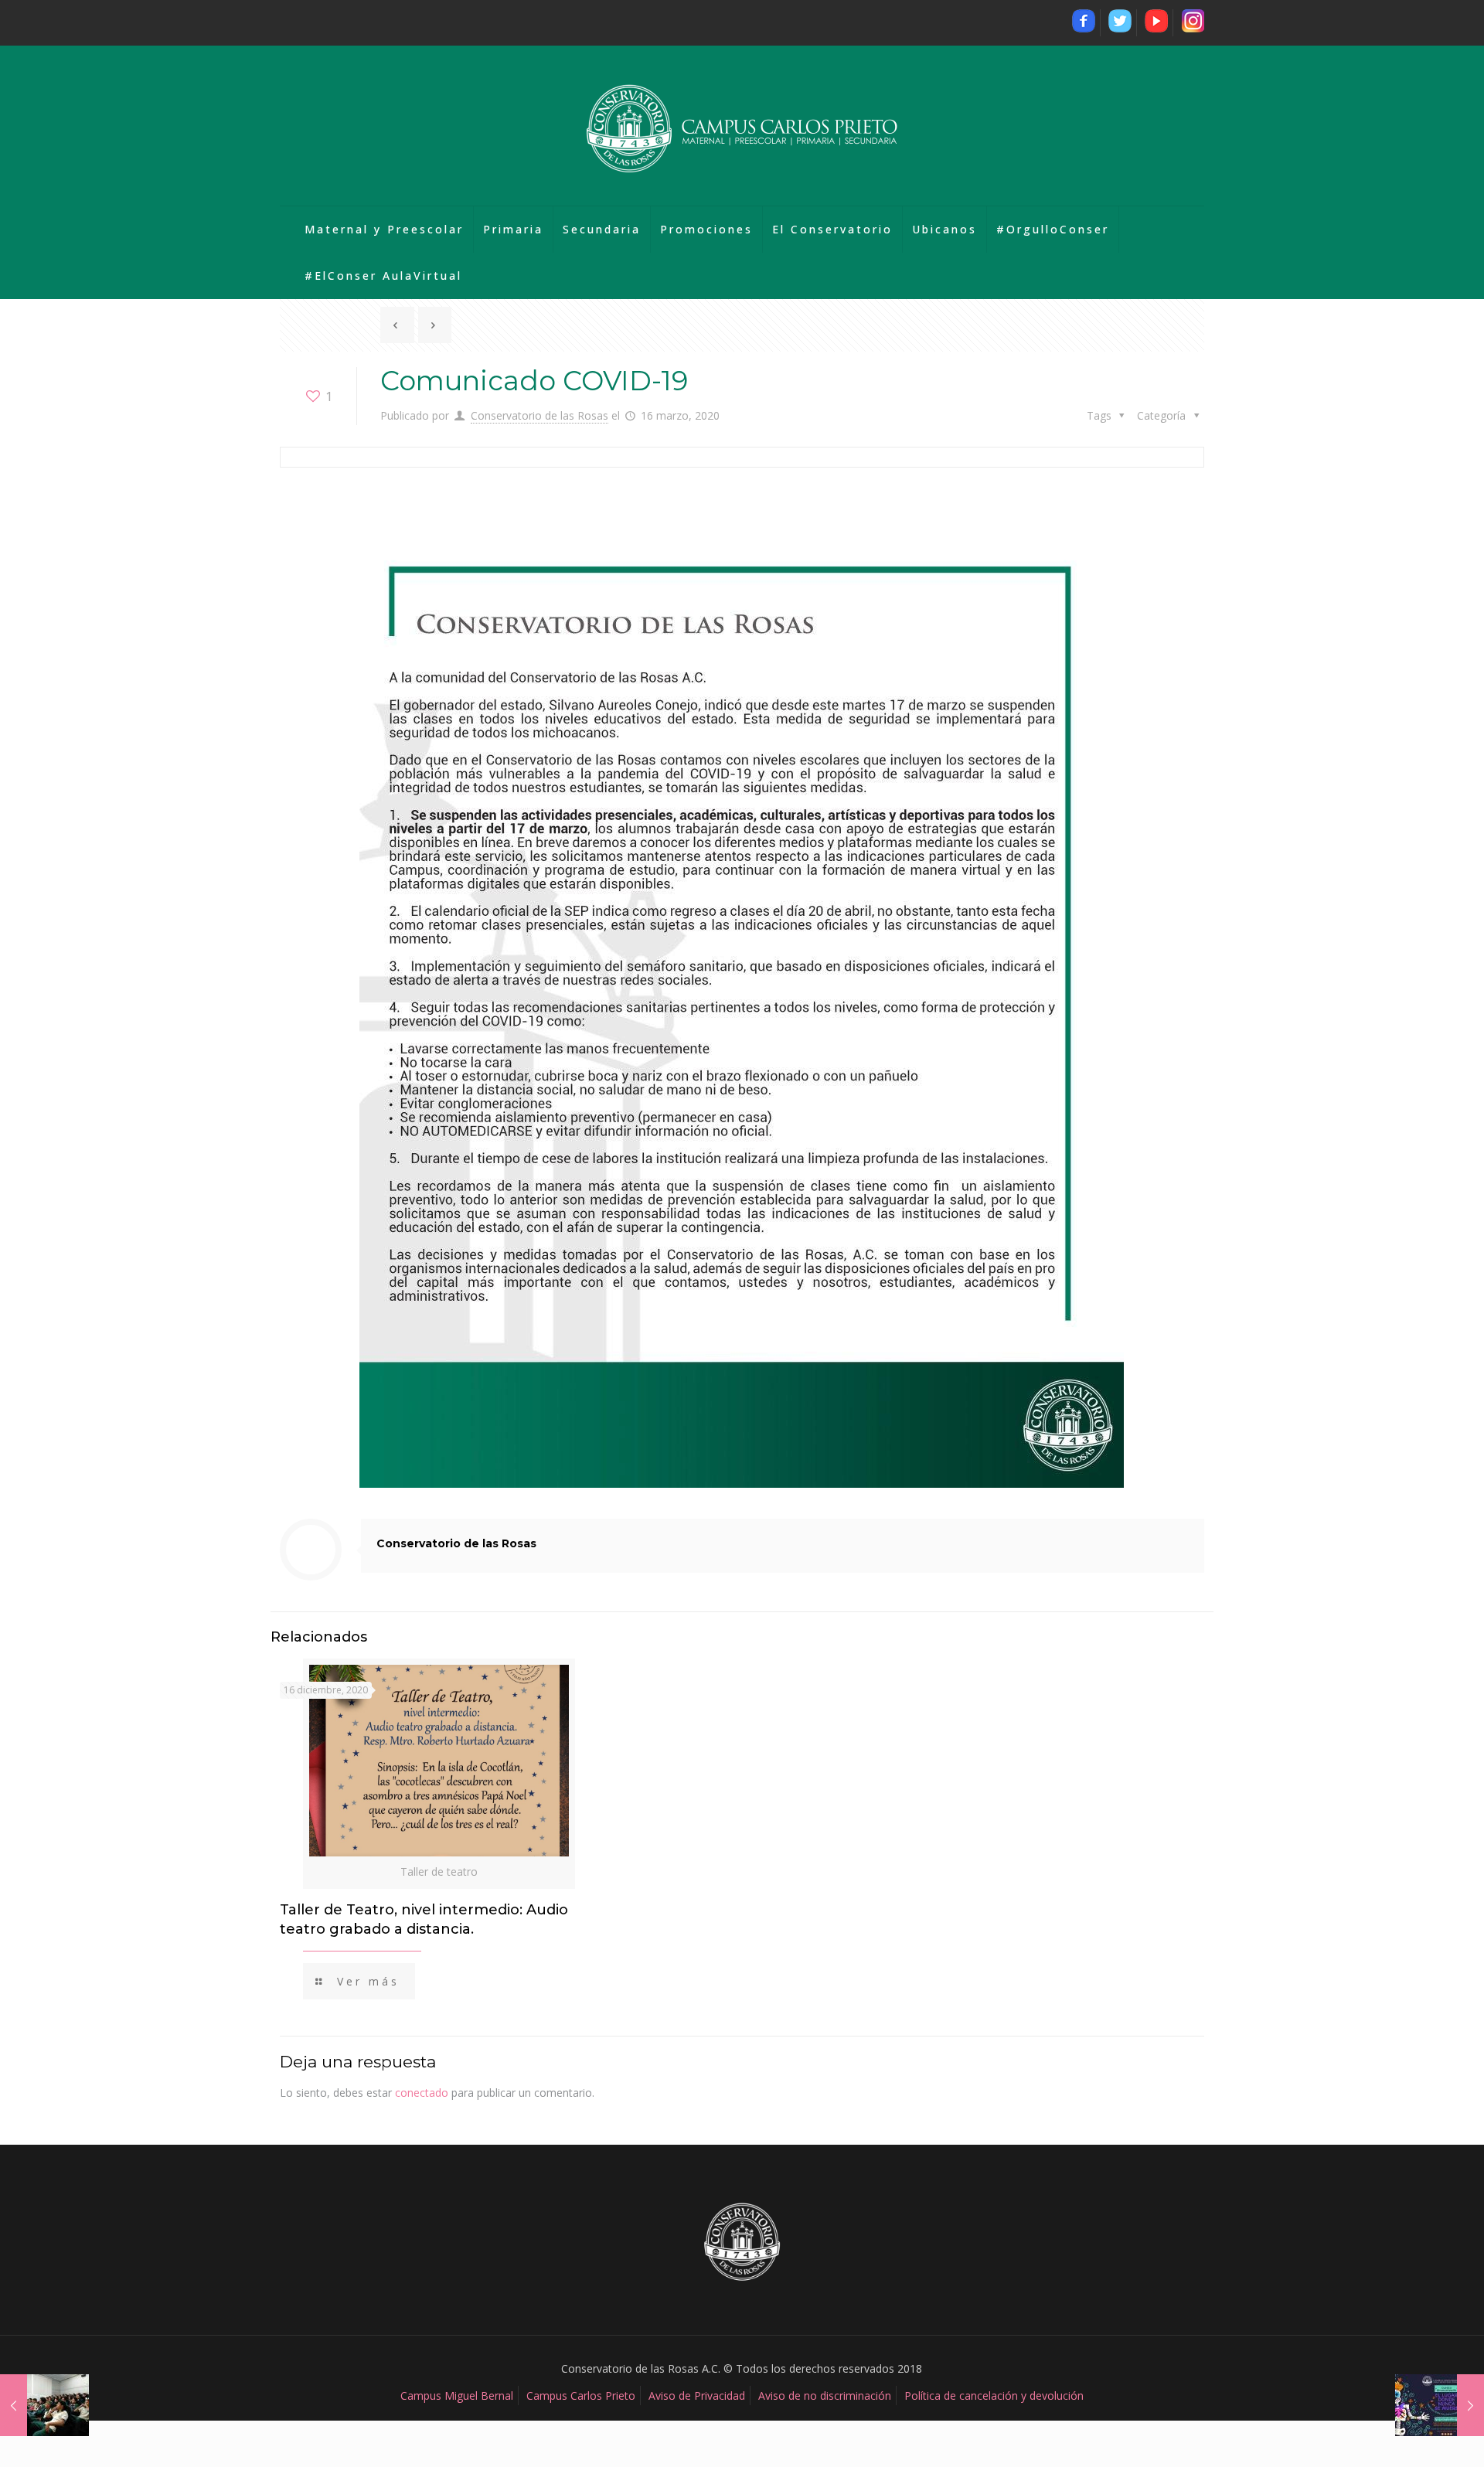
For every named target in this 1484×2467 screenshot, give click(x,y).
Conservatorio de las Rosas (539, 415)
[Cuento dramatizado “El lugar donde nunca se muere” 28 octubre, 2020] (1440, 2405)
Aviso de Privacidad (697, 2396)
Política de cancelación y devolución (994, 2396)
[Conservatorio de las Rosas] (742, 126)
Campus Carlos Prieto (581, 2396)
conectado (422, 2093)
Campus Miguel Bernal (457, 2396)
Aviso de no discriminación (825, 2396)
